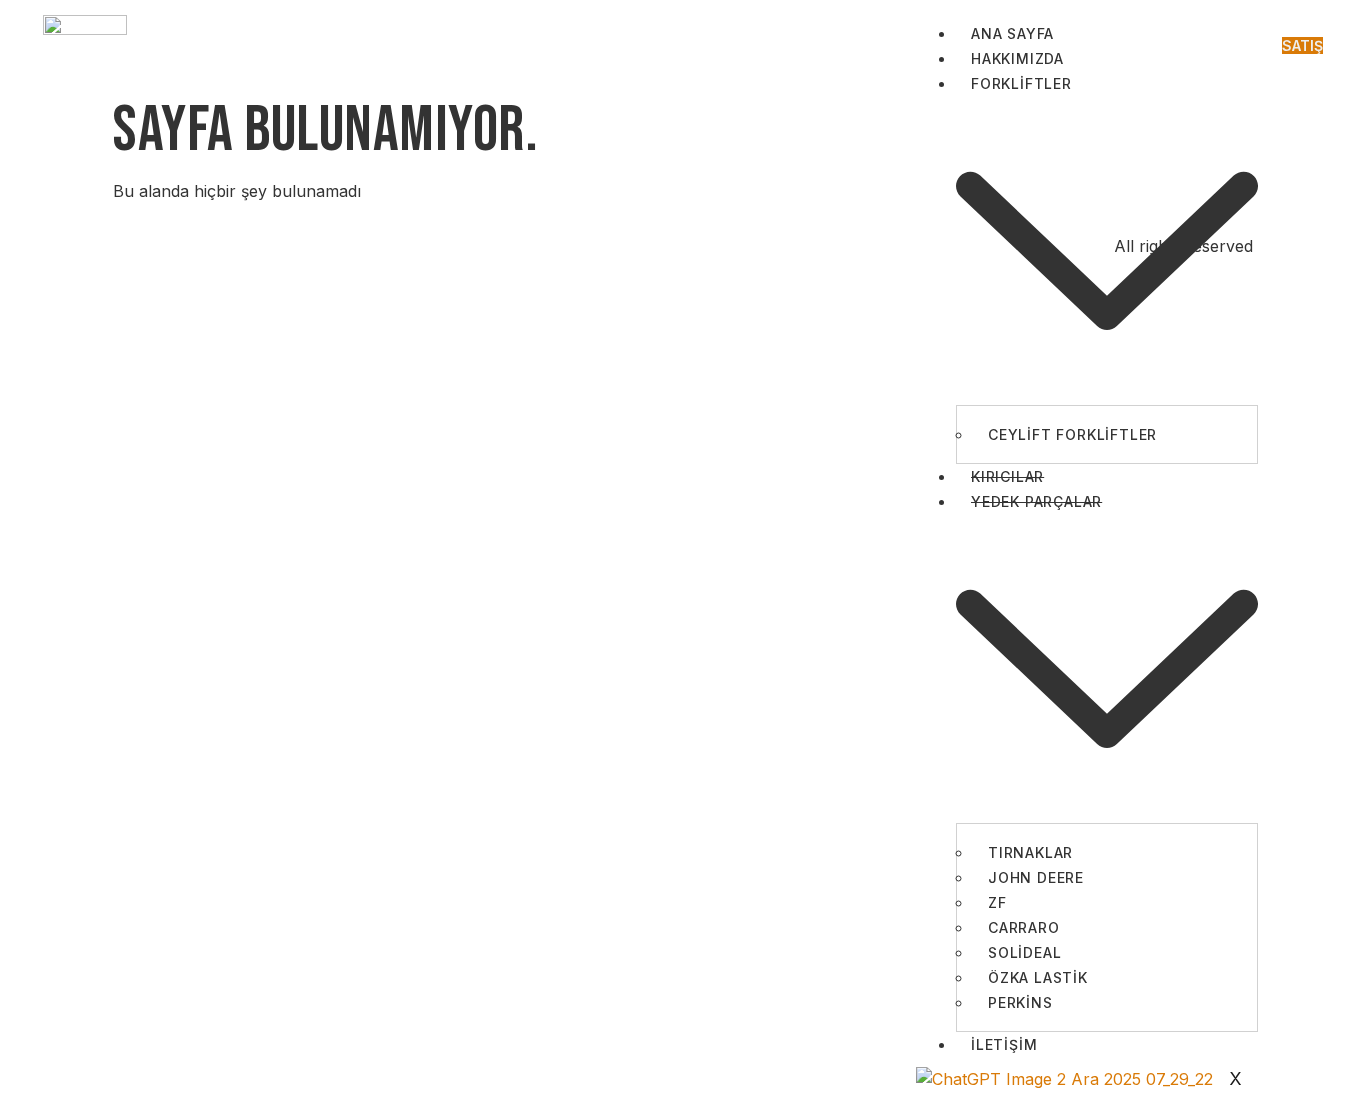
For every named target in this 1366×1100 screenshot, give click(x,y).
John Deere (1036, 877)
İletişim (1004, 1044)
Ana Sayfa (1012, 33)
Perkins (1020, 1002)
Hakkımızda (1017, 58)
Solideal (1024, 952)
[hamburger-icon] (1242, 39)
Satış (1302, 45)
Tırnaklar (1030, 852)
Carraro (1024, 927)
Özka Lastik (1038, 977)
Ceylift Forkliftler (1072, 434)
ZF (997, 902)
